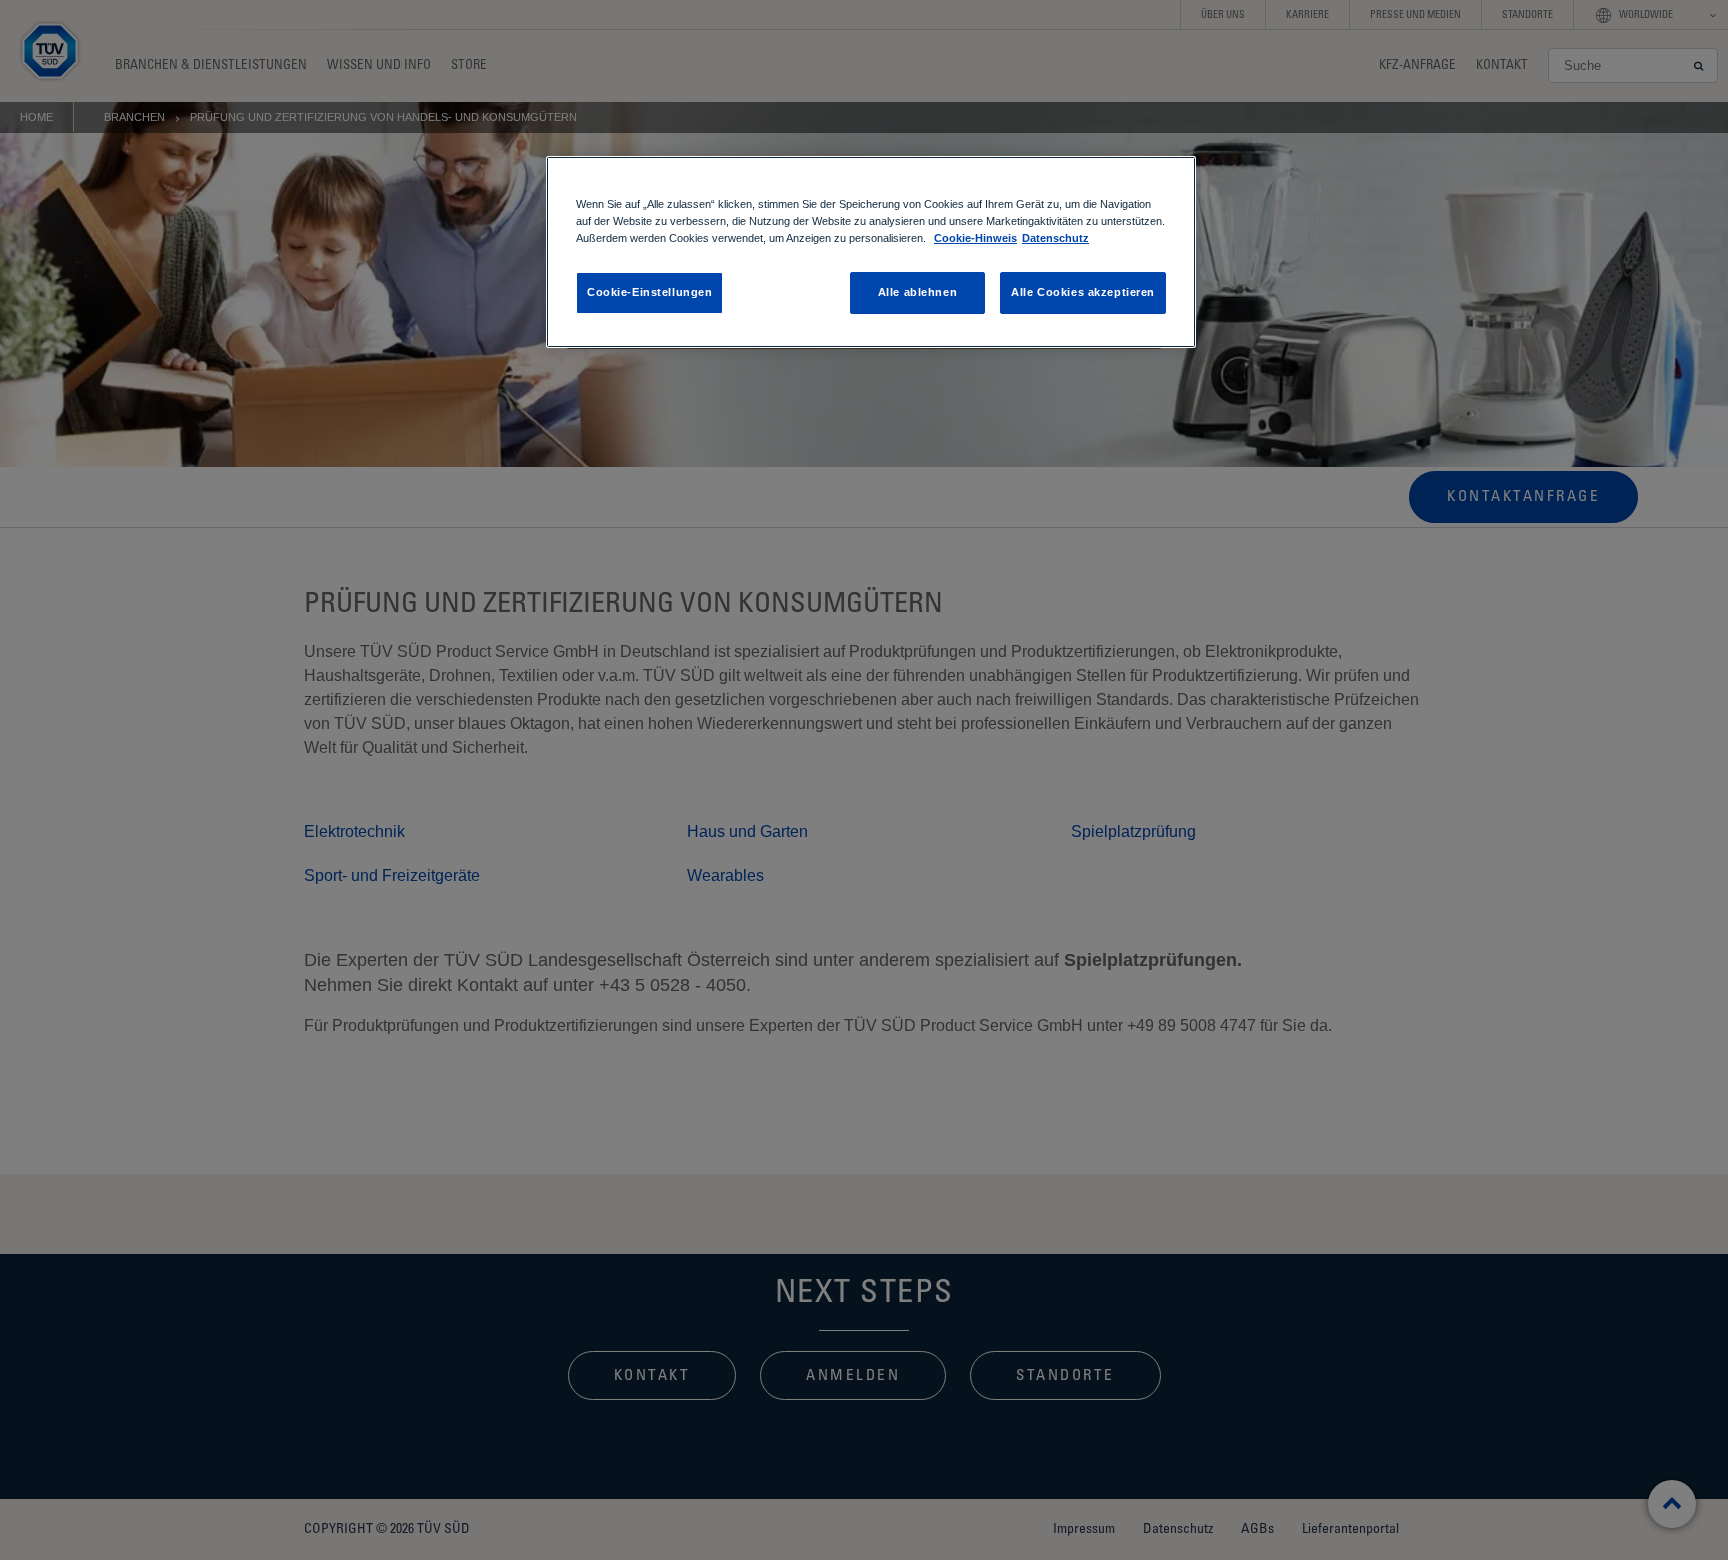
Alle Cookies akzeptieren (1083, 292)
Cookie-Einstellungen (649, 292)
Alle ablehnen (917, 292)
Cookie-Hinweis (975, 238)
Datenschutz (1055, 238)
